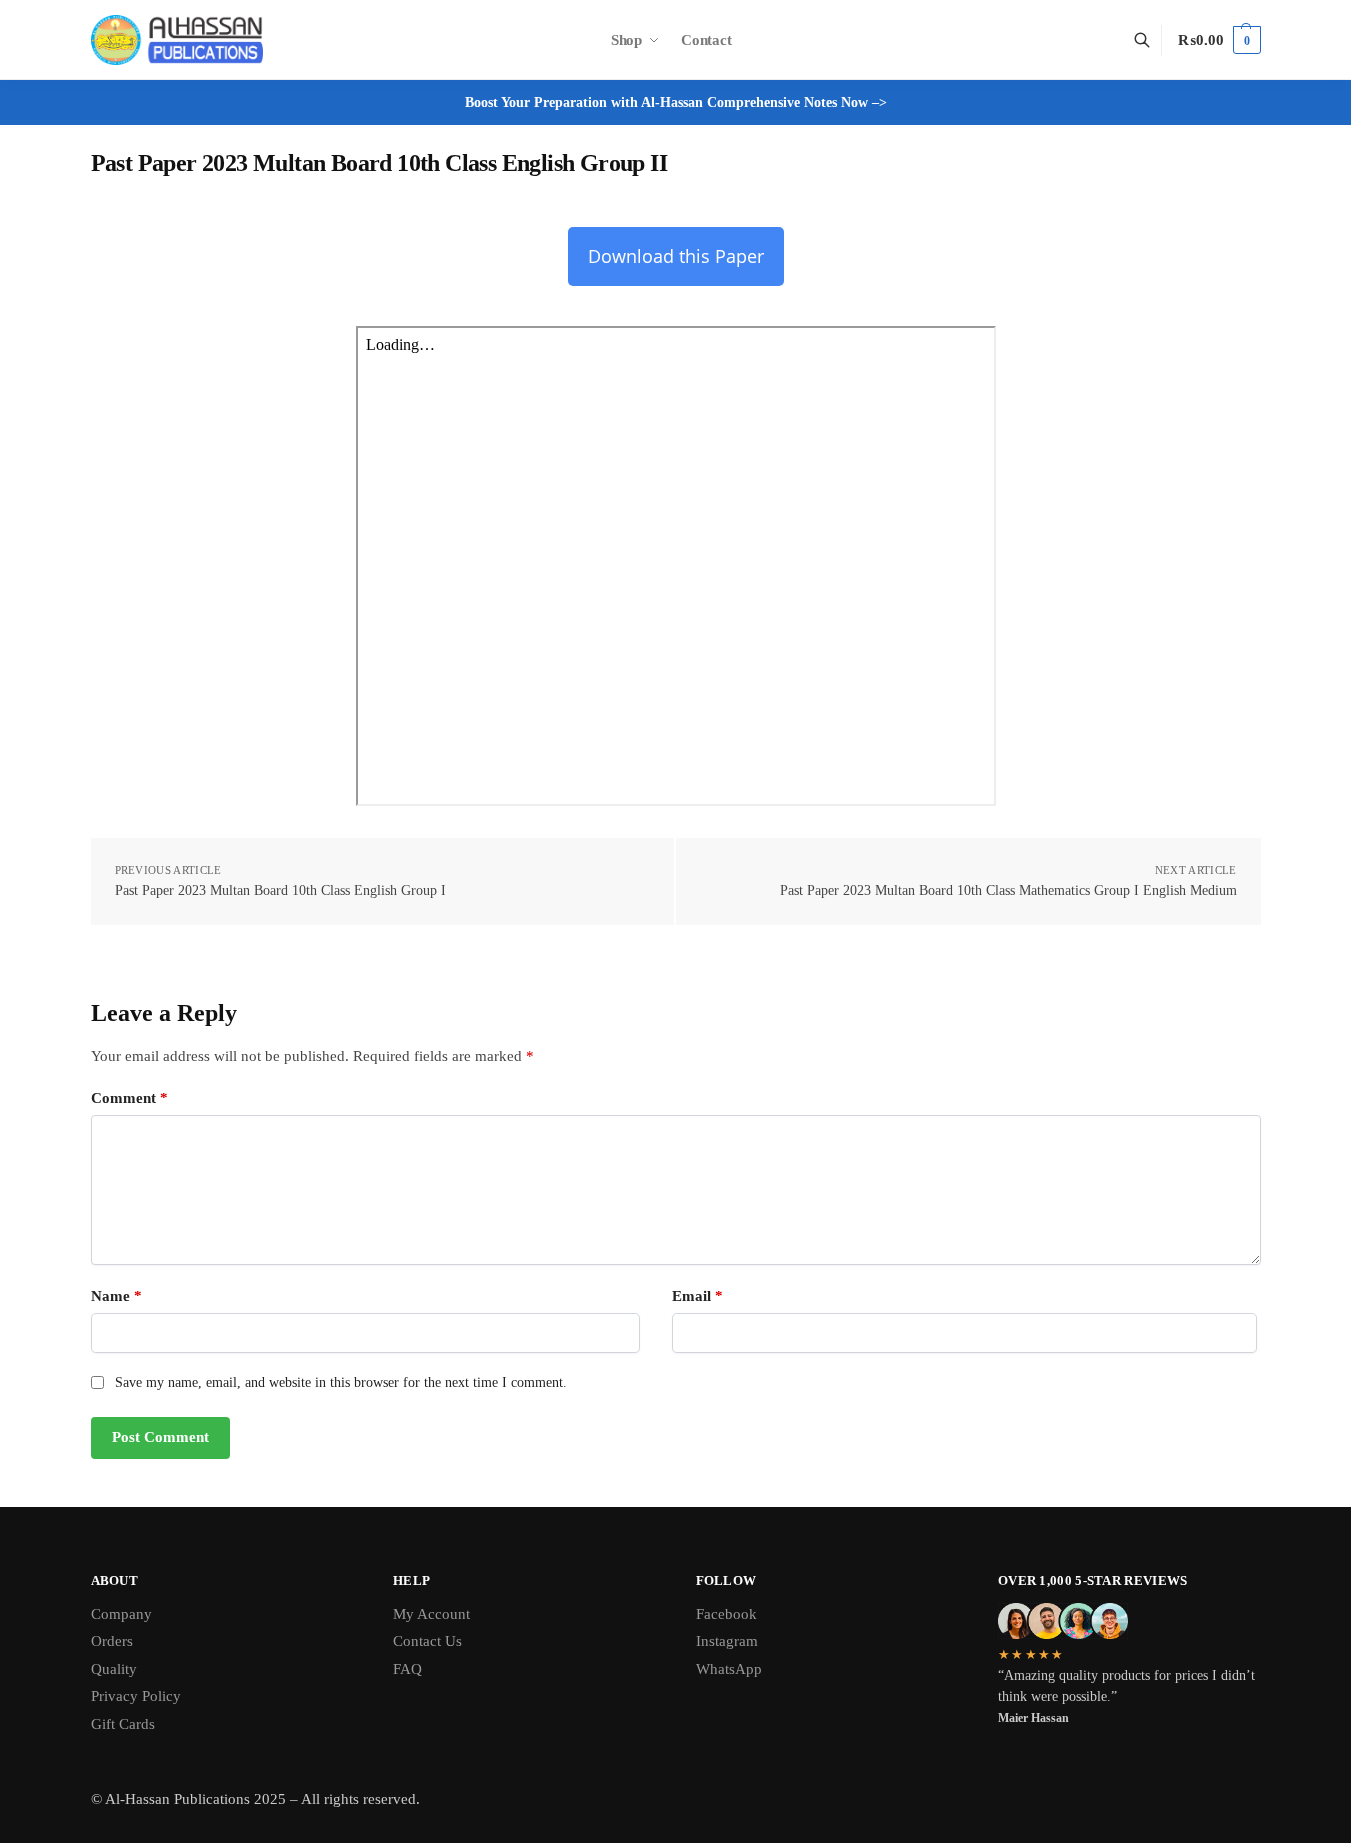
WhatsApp (729, 1669)
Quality (114, 1669)
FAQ (407, 1669)
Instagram (727, 1641)
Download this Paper (676, 256)
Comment (129, 1098)
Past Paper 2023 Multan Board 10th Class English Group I (280, 890)
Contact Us (427, 1641)
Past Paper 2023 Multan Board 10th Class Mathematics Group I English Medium (1008, 890)
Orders (112, 1641)
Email (697, 1296)
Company (121, 1614)
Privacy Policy (136, 1696)
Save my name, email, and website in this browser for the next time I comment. (341, 1382)
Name (116, 1296)
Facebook (726, 1614)
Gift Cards (123, 1724)
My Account (431, 1614)
